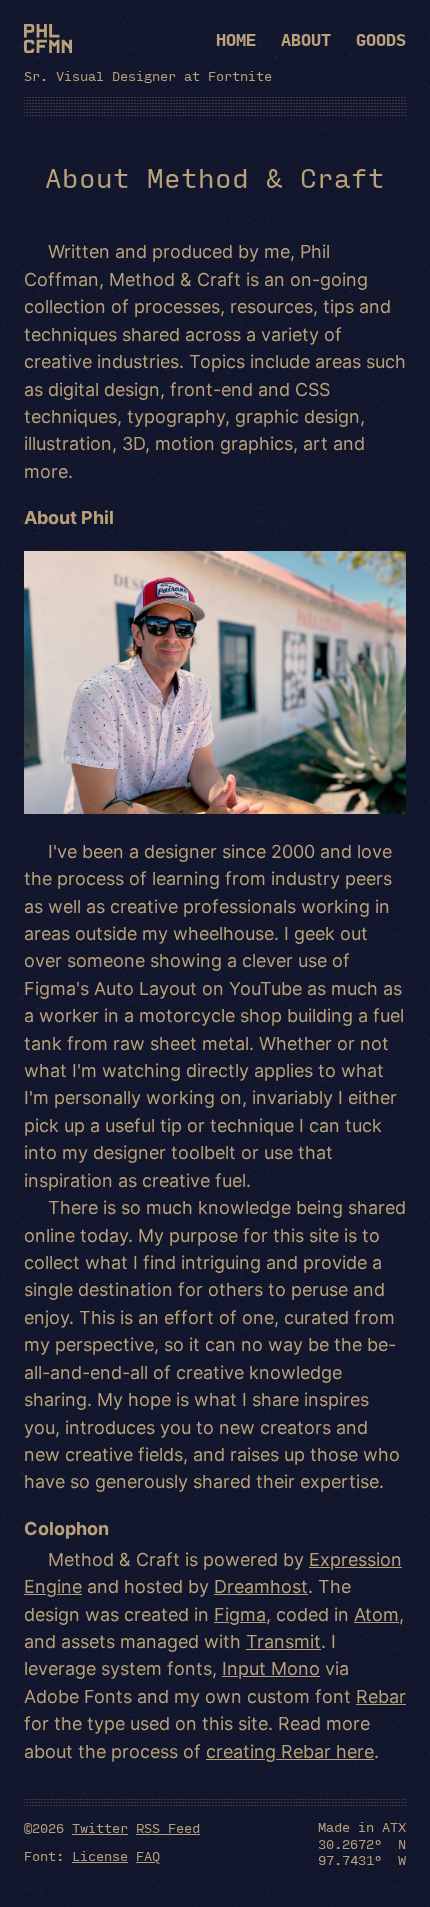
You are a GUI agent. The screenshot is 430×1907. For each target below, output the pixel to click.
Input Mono (271, 1668)
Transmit (283, 1641)
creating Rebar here (290, 1751)
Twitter (100, 1827)
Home (236, 39)
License (100, 1855)
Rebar (381, 1696)
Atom (376, 1614)
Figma (240, 1614)
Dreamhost (261, 1586)
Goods (381, 39)
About (306, 39)
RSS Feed (168, 1827)
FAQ (148, 1855)
